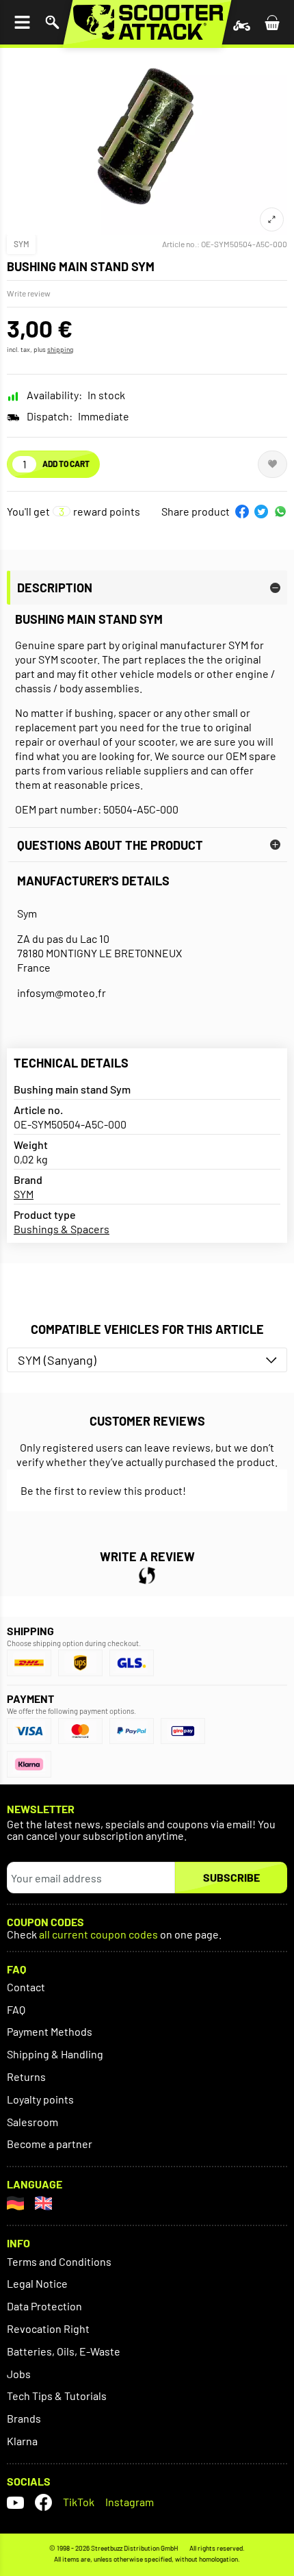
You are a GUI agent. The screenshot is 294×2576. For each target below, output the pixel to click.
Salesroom (32, 2122)
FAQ (16, 2009)
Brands (24, 2418)
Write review (29, 293)
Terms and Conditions (59, 2261)
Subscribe (231, 1877)
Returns (26, 2076)
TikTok (79, 2502)
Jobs (19, 2374)
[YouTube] (15, 2502)
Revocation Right (48, 2328)
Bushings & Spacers (62, 1229)
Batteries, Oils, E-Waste (64, 2351)
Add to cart (66, 464)
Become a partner (50, 2144)
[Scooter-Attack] (147, 22)
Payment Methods (50, 2031)
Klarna (22, 2441)
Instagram (130, 2502)
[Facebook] (43, 2502)
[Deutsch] (15, 2203)
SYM (22, 244)
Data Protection (44, 2306)
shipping (60, 349)
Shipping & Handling (55, 2054)
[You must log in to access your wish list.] (272, 464)
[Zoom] (272, 219)
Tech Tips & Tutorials (57, 2396)
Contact (26, 1987)
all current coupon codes (98, 1935)
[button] (242, 512)
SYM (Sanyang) (57, 1360)
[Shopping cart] (272, 22)
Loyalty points (40, 2099)
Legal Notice (37, 2283)
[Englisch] (43, 2203)
